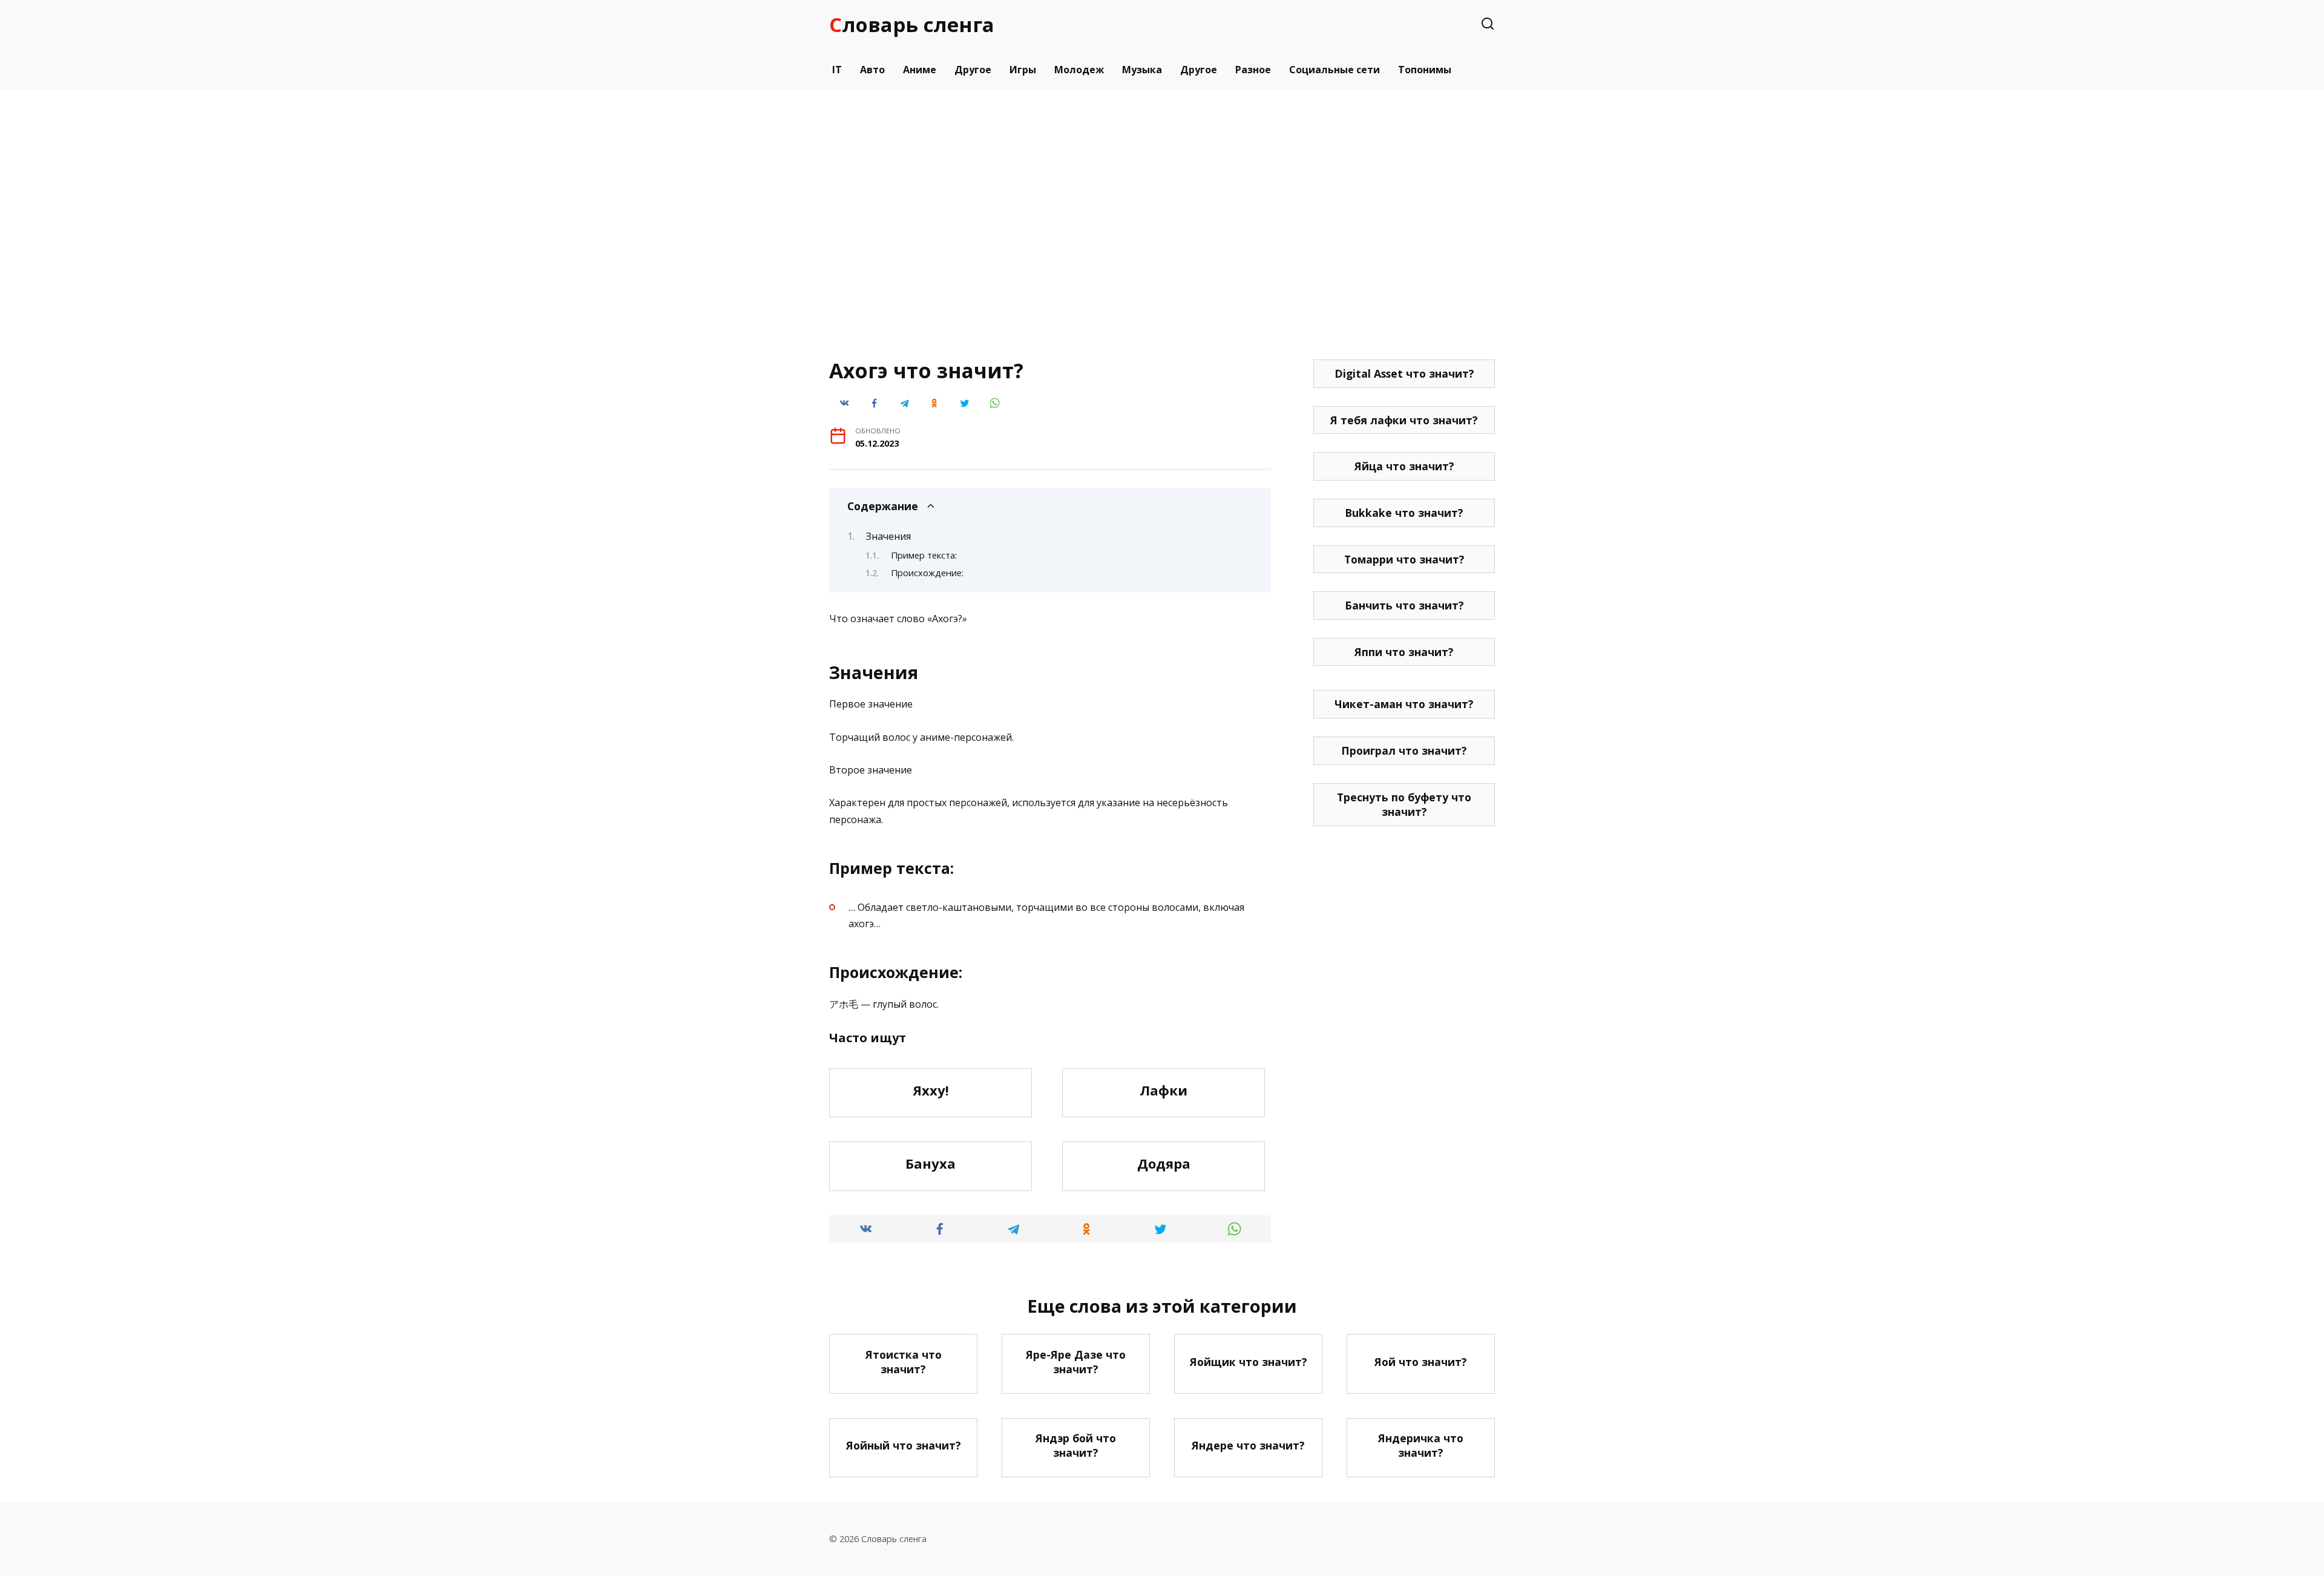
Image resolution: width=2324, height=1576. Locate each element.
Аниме (920, 70)
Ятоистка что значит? (904, 1361)
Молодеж (1079, 70)
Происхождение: (927, 573)
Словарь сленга (912, 25)
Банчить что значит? (1404, 605)
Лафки (1164, 1090)
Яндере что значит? (1248, 1445)
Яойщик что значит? (1249, 1362)
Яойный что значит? (904, 1445)
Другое (973, 70)
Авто (872, 70)
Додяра (1164, 1163)
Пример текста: (924, 555)
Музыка (1142, 70)
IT (837, 70)
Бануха (931, 1163)
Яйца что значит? (1404, 466)
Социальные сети (1334, 70)
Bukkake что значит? (1404, 513)
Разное (1253, 70)
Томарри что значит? (1404, 559)
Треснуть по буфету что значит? (1404, 805)
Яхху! (931, 1090)
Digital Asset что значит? (1404, 373)
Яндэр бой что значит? (1076, 1446)
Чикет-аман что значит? (1404, 704)
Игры (1023, 70)
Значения (888, 536)
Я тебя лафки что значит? (1404, 420)
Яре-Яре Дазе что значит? (1076, 1361)
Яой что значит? (1421, 1362)
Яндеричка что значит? (1421, 1446)
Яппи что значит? (1404, 652)
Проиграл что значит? (1404, 750)
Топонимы (1425, 70)
